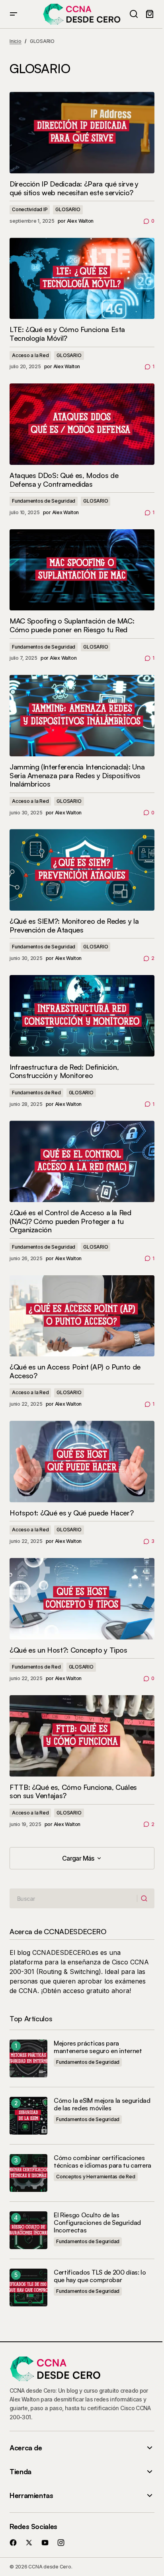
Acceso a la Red (30, 355)
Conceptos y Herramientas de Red (96, 2177)
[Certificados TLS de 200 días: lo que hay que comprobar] (28, 2288)
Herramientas (31, 2495)
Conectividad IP (30, 209)
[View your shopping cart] (150, 14)
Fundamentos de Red (36, 1093)
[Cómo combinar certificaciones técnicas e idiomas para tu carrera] (28, 2173)
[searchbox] (73, 1898)
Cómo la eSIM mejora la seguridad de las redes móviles (102, 2104)
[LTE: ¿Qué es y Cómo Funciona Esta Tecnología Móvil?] (82, 279)
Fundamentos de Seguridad (44, 501)
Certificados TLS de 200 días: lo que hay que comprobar (100, 2276)
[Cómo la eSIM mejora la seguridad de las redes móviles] (28, 2116)
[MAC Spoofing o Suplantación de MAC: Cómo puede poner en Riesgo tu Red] (82, 570)
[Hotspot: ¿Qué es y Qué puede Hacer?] (82, 1462)
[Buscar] (145, 1899)
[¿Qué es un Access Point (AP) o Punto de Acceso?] (82, 1316)
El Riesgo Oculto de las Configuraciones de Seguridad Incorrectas (97, 2223)
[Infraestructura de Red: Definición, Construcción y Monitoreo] (82, 1016)
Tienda (20, 2472)
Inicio (16, 41)
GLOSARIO (68, 209)
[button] (14, 14)
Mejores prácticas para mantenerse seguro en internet (98, 2047)
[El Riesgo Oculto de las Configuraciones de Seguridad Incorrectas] (28, 2230)
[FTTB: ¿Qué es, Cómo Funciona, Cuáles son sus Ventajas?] (82, 1736)
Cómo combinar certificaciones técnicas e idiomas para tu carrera (102, 2162)
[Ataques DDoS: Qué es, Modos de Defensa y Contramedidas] (82, 424)
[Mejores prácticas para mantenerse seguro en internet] (28, 2058)
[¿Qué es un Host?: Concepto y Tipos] (82, 1599)
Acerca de (26, 2448)
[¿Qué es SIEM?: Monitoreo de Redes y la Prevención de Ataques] (82, 870)
